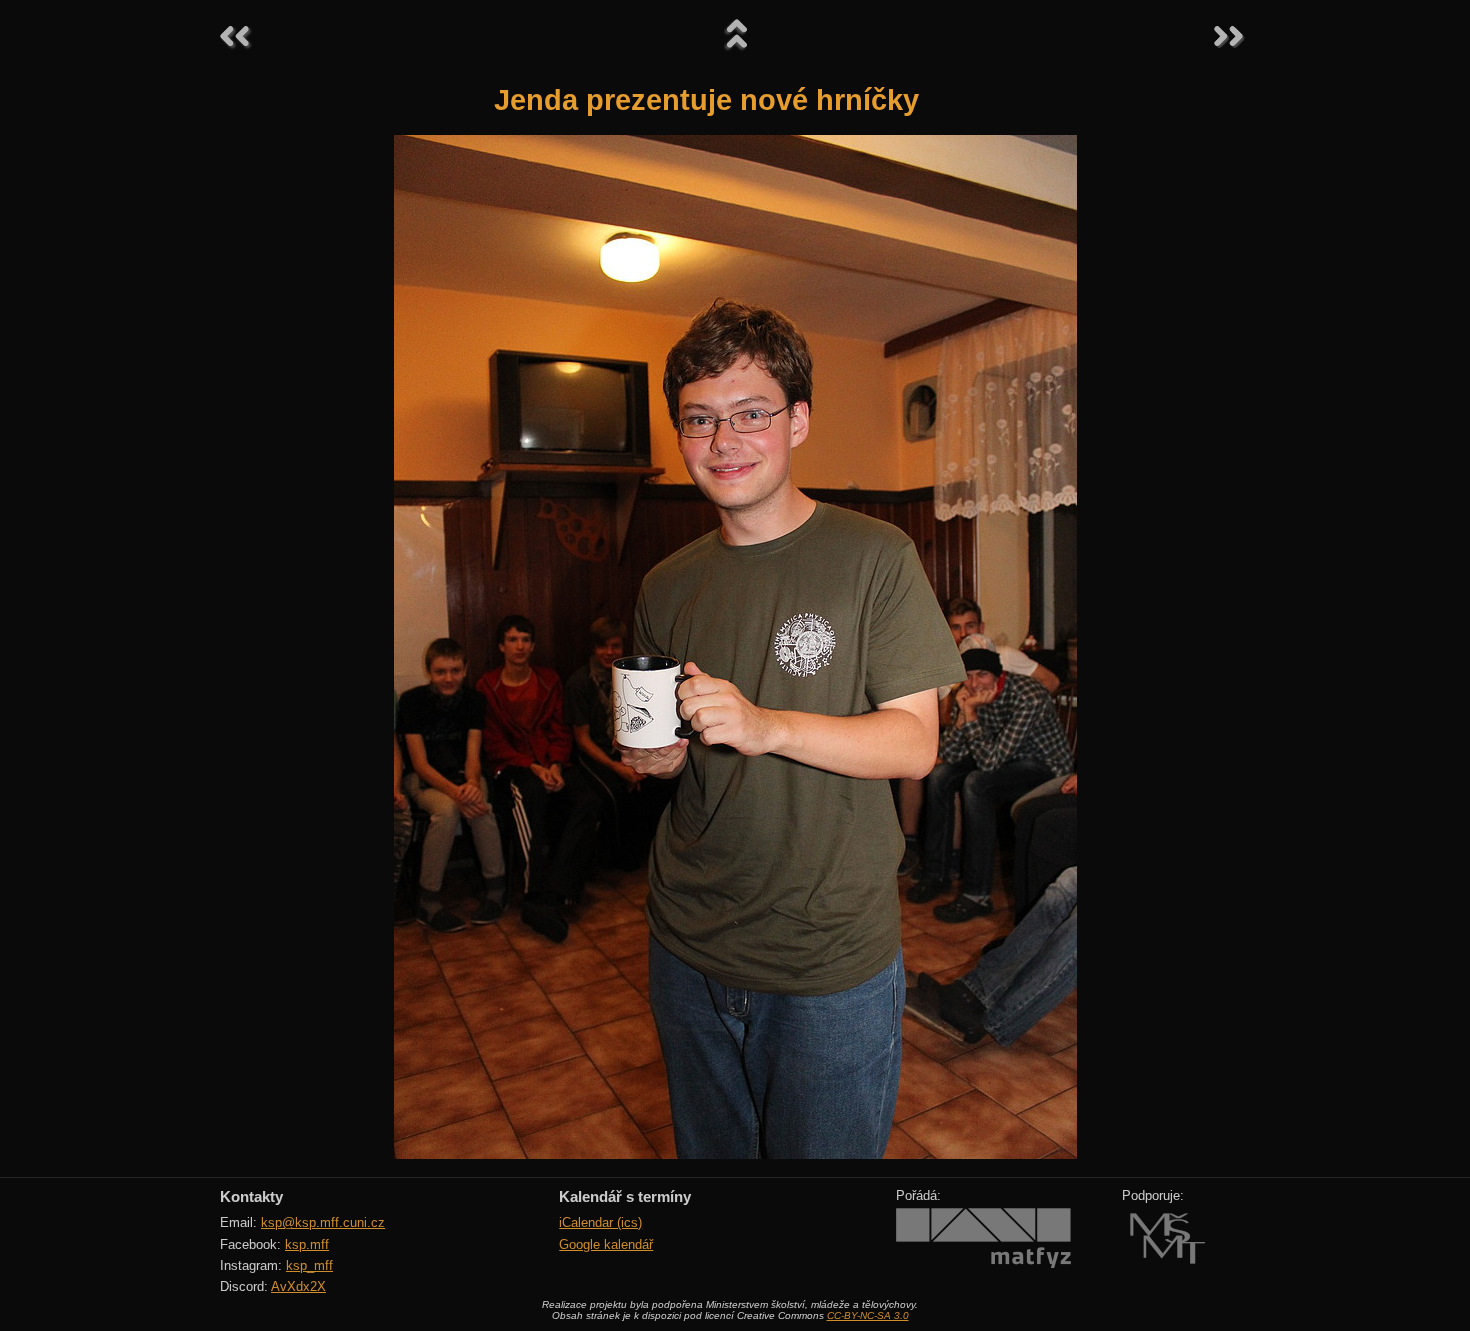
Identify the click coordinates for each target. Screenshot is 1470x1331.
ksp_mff (309, 1265)
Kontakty (251, 1196)
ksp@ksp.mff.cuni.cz (323, 1222)
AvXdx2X (298, 1286)
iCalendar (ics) (600, 1222)
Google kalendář (606, 1244)
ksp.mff (307, 1244)
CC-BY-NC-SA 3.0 (868, 1315)
